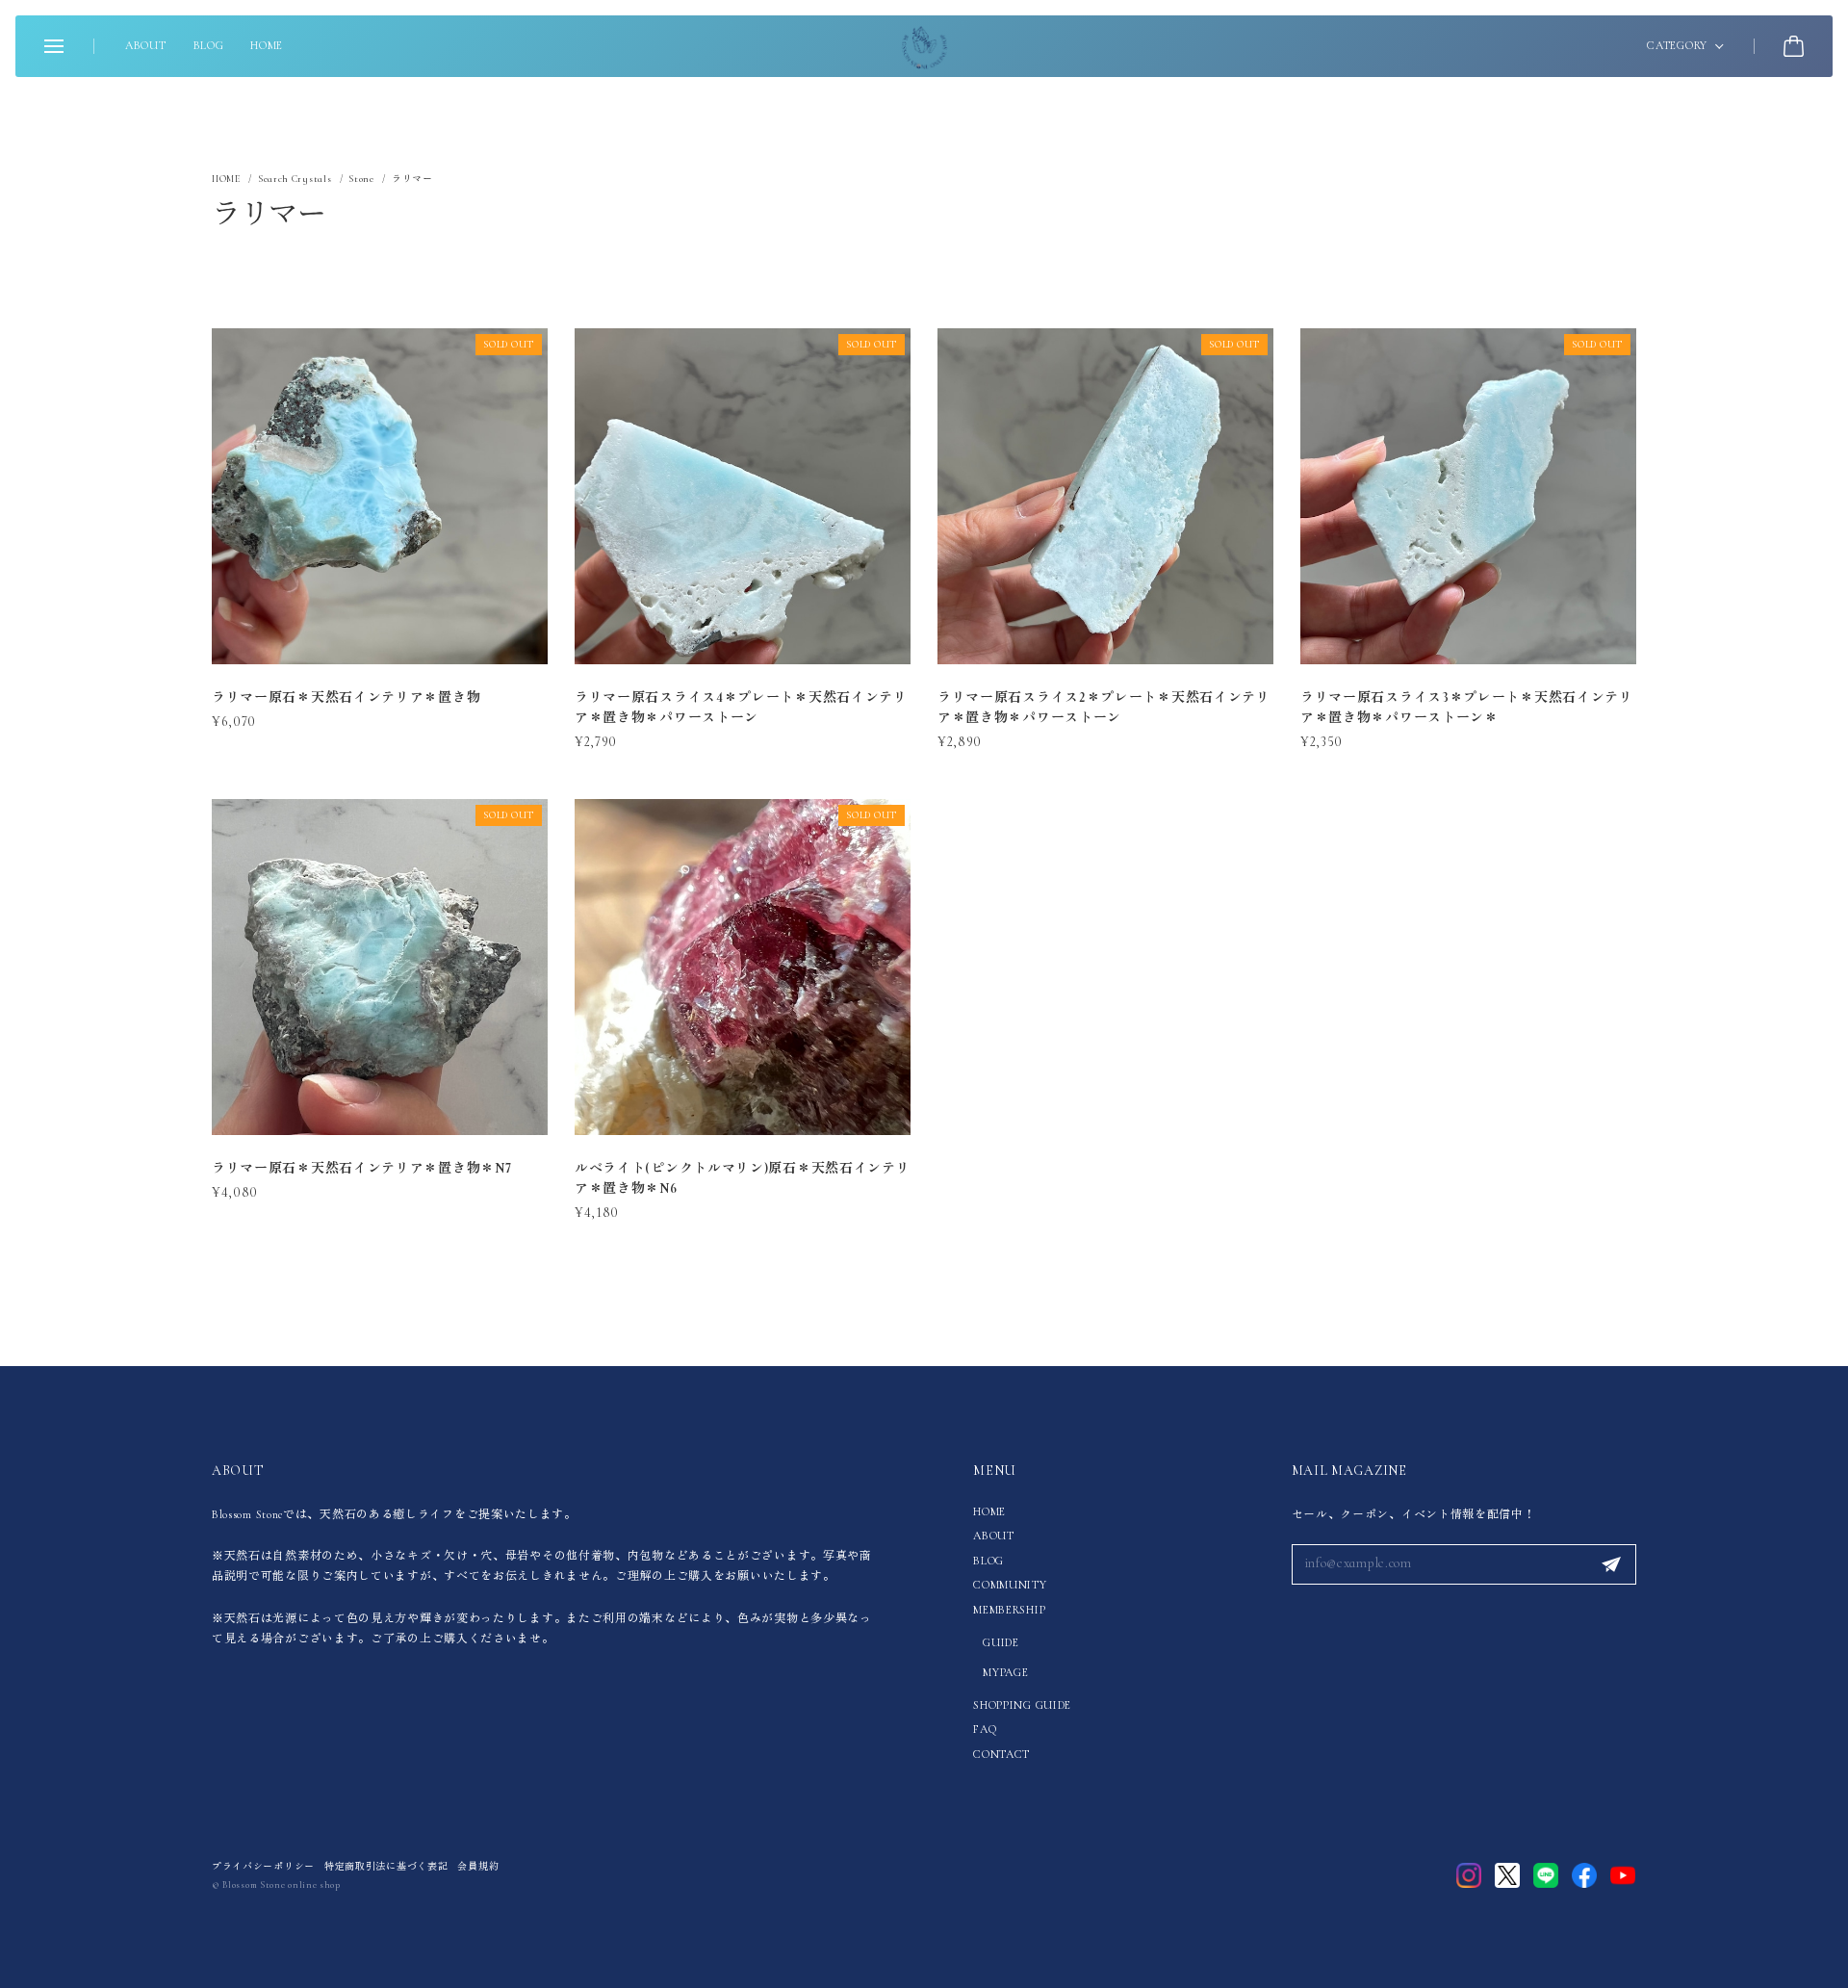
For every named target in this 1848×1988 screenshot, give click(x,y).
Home (226, 180)
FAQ (985, 1729)
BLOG (209, 45)
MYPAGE (1005, 1672)
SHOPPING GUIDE (1022, 1705)
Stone (361, 179)
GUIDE (1001, 1642)
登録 (1611, 1564)
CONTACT (1001, 1754)
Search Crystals (295, 179)
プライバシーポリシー (263, 1867)
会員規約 (478, 1867)
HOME (267, 45)
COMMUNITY (1010, 1585)
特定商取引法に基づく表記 (386, 1867)
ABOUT (146, 45)
